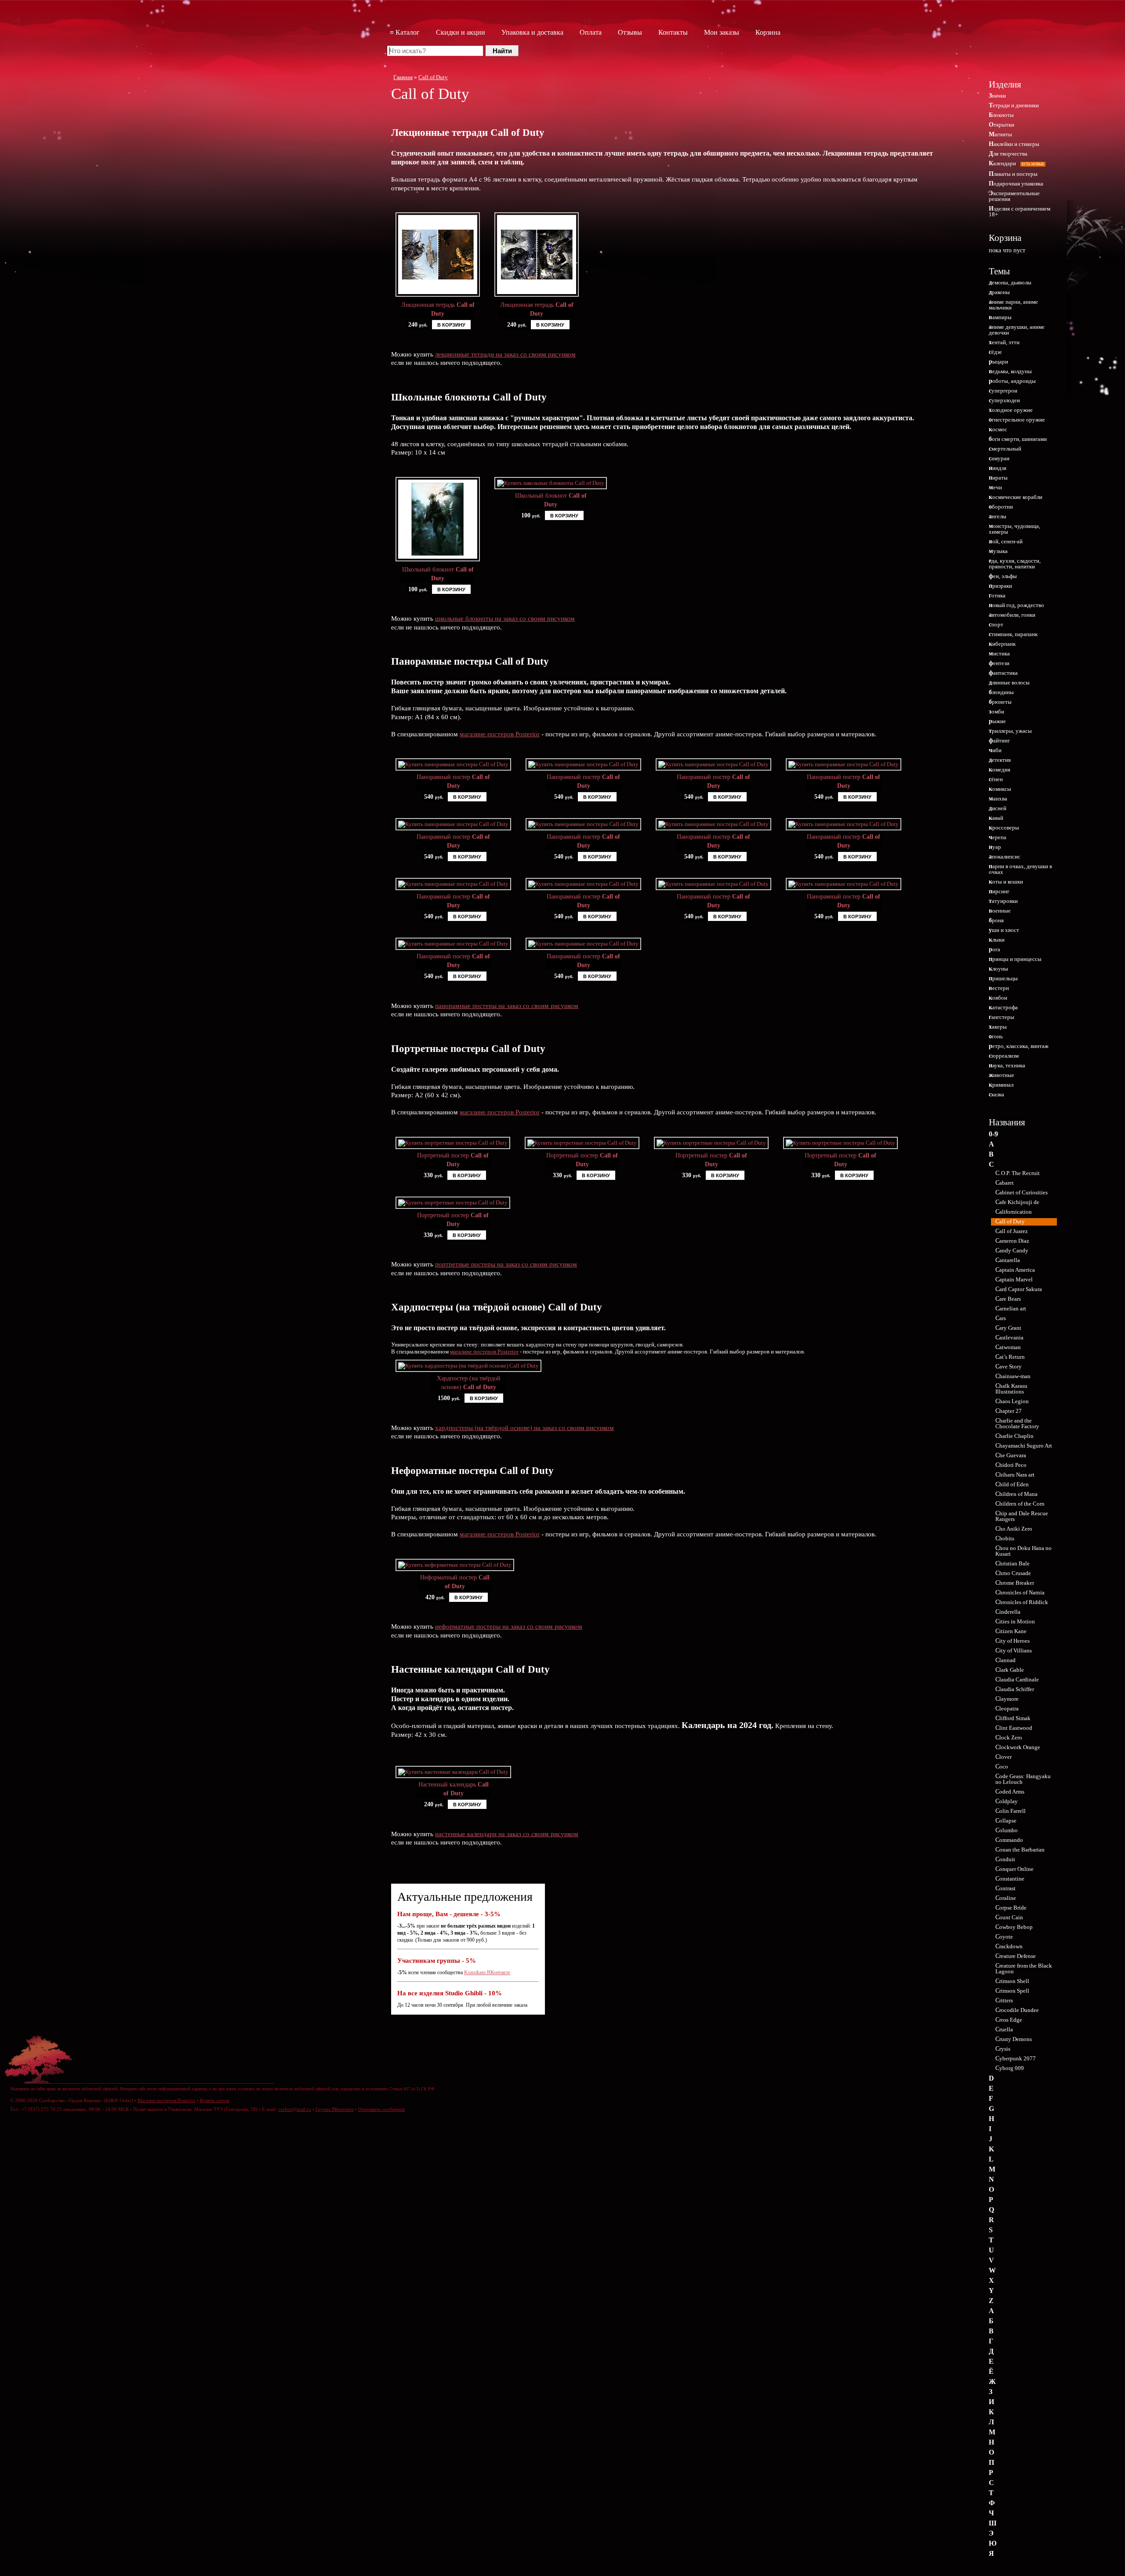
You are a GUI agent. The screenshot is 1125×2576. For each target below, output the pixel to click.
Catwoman (1008, 1347)
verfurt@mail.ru (295, 2109)
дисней (998, 808)
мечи (995, 487)
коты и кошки (1006, 882)
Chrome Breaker (1015, 1583)
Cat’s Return (1010, 1357)
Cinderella (1008, 1612)
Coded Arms (1010, 1792)
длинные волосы (1009, 682)
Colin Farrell (1011, 1811)
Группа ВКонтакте (335, 2109)
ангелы (998, 516)
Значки (997, 96)
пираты (998, 478)
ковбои (998, 998)
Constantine (1010, 1879)
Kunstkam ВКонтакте (487, 1972)
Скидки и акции (461, 32)
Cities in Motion (1015, 1621)
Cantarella (1008, 1260)
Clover (1003, 1757)
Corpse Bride (1011, 1908)
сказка (996, 1094)
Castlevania (1009, 1337)
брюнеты (1000, 702)
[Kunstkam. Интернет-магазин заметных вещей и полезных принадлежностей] (1020, 47)
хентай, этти (1004, 342)
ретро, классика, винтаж (1019, 1046)
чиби (995, 750)
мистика (999, 653)
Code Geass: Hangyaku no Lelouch (1023, 1779)
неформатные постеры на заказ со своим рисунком (509, 1626)
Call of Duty (433, 77)
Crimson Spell (1012, 1991)
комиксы (1000, 789)
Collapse (1006, 1821)
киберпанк (1002, 644)
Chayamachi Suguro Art (1024, 1446)
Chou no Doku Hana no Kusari (1023, 1551)
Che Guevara (1011, 1455)
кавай (996, 818)
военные (1000, 911)
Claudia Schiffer (1015, 1689)
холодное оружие (1011, 410)
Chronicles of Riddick (1022, 1602)
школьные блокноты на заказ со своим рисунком (505, 619)
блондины (1001, 692)
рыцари (998, 362)
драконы (999, 292)
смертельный (1005, 449)
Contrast (1005, 1888)
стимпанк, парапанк (1013, 634)
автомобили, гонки (1012, 615)
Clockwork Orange (1018, 1747)
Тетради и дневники (1014, 105)
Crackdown (1009, 1946)
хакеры (998, 1027)
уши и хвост (1004, 930)
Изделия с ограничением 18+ (1020, 211)
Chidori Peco (1011, 1465)
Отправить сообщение (382, 2109)
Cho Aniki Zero (1014, 1529)
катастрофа (1003, 1007)
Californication (1014, 1212)
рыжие (997, 721)
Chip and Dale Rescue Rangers (1022, 1516)
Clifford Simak (1013, 1718)
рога (994, 949)
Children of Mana (1016, 1494)
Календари (1016, 163)
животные (1002, 1075)
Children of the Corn (1020, 1504)
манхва (998, 799)
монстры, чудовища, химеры (1014, 529)
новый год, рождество (1016, 605)
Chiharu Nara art (1015, 1475)
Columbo (1007, 1830)
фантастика (1003, 673)
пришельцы (1003, 978)
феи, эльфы (1003, 576)
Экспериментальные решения (1014, 196)
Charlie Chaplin (1014, 1436)
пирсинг (999, 891)
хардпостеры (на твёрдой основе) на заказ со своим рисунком (524, 1428)
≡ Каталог (405, 32)
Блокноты (1001, 115)
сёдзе (995, 352)
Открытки (1002, 125)
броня (996, 920)
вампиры (1000, 317)
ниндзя (998, 468)
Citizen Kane (1011, 1631)
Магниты (1000, 134)
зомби (996, 711)
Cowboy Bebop (1014, 1927)
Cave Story (1009, 1366)
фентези (999, 663)
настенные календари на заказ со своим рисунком (507, 1834)
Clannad (1005, 1660)
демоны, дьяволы (1010, 282)
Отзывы (630, 32)
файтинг (999, 740)
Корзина (768, 32)
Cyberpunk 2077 (1016, 2058)
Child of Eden (1012, 1484)
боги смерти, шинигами (1018, 439)
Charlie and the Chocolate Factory (1017, 1423)
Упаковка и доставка (532, 32)
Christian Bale (1012, 1563)
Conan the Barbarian (1020, 1850)
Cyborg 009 (1010, 2068)
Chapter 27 (1009, 1411)
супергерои (1003, 391)
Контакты (673, 32)
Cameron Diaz (1012, 1241)
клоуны (998, 969)
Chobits (1005, 1538)
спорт (996, 624)
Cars (1001, 1318)
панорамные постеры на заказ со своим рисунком (507, 1006)
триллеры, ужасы (1010, 731)
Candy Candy (1012, 1250)
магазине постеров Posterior (500, 734)
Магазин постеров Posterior (167, 2100)
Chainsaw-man (1013, 1376)
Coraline (1006, 1898)
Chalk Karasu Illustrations (1011, 1389)
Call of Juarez (1012, 1231)
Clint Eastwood (1014, 1728)
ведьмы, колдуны (1010, 371)
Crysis (1003, 2049)
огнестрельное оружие (1017, 420)
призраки (1000, 586)
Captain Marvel (1014, 1279)
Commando (1009, 1840)
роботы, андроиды (1012, 381)
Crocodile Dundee (1017, 2010)
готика (997, 595)
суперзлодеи (1004, 400)
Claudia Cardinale (1017, 1679)
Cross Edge (1009, 2020)
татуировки (1003, 901)
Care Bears (1008, 1299)
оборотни (1001, 507)
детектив (1000, 760)
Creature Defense (1016, 1956)
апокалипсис (1005, 857)
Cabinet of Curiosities (1022, 1192)
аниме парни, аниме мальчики (1013, 305)
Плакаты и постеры (1013, 174)
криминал (1001, 1085)
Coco (1002, 1766)
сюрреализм (1004, 1056)
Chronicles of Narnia (1020, 1592)
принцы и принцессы (1015, 959)
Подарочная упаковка (1016, 184)
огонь (996, 1036)
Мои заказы (722, 32)
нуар (995, 847)
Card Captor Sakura (1019, 1289)
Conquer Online (1014, 1869)
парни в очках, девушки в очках (1020, 869)
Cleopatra (1007, 1708)
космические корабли (1016, 497)
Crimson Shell (1012, 1981)
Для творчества (1008, 154)
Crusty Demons (1014, 2039)
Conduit (1005, 1859)
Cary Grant (1008, 1328)
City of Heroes (1012, 1641)
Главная (403, 77)
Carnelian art (1011, 1308)
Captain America (1015, 1270)
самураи (999, 458)
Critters (1004, 2000)
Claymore (1007, 1699)
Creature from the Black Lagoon (1024, 1968)
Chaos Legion (1012, 1401)
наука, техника (1007, 1065)
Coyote (1004, 1937)
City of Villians (1014, 1650)
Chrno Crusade (1013, 1573)
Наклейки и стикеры (1014, 144)
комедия (1000, 770)
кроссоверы (1004, 828)
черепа (998, 837)
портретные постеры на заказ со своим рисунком (506, 1264)
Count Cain (1009, 1917)
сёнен (996, 779)
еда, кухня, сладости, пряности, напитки (1015, 564)
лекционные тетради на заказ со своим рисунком (505, 354)
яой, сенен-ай (1006, 541)
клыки (997, 940)
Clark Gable (1010, 1670)
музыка (998, 551)
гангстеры (1002, 1017)
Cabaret (1005, 1183)
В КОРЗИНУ (451, 325)
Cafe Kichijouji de (1017, 1202)
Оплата (591, 32)
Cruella (1004, 2029)
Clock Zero (1009, 1737)
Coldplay (1007, 1801)
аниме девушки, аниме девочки (1017, 330)
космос (998, 429)
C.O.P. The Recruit (1018, 1173)
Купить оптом (215, 2100)
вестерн (999, 988)
